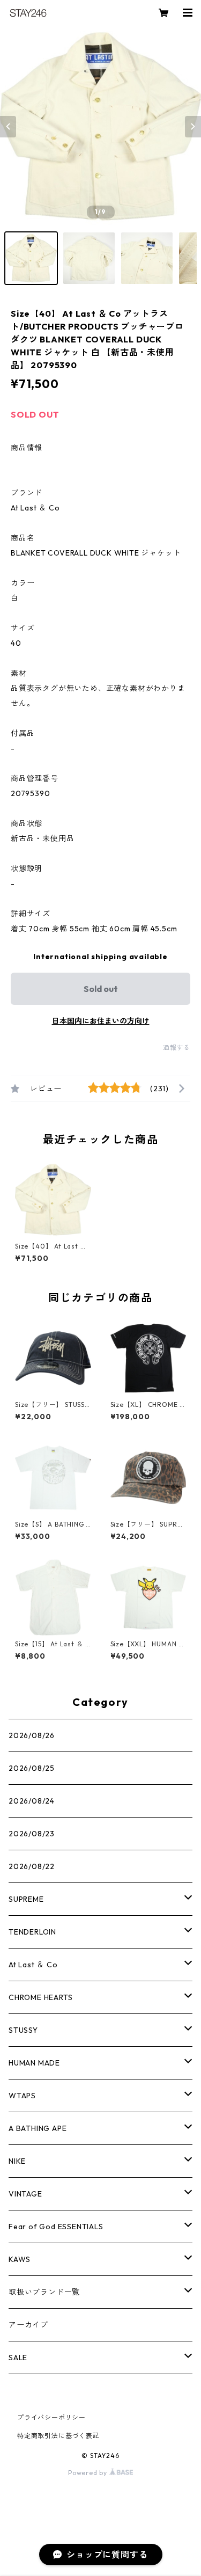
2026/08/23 (32, 1834)
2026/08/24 (32, 1801)
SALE (18, 2358)
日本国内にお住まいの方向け (101, 1021)
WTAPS (22, 2096)
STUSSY (23, 2030)
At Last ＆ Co (33, 1965)
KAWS (20, 2259)
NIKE (17, 2161)
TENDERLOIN (32, 1932)
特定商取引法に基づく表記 (58, 2436)
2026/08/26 (32, 1735)
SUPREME (26, 1899)
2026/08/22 (32, 1866)
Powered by (89, 2473)
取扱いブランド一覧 (44, 2292)
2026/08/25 (32, 1768)
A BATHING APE (38, 2128)
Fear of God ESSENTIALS (56, 2227)
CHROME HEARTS (40, 1997)
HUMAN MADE (34, 2063)
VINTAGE (25, 2194)
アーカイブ (28, 2325)
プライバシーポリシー (51, 2417)
